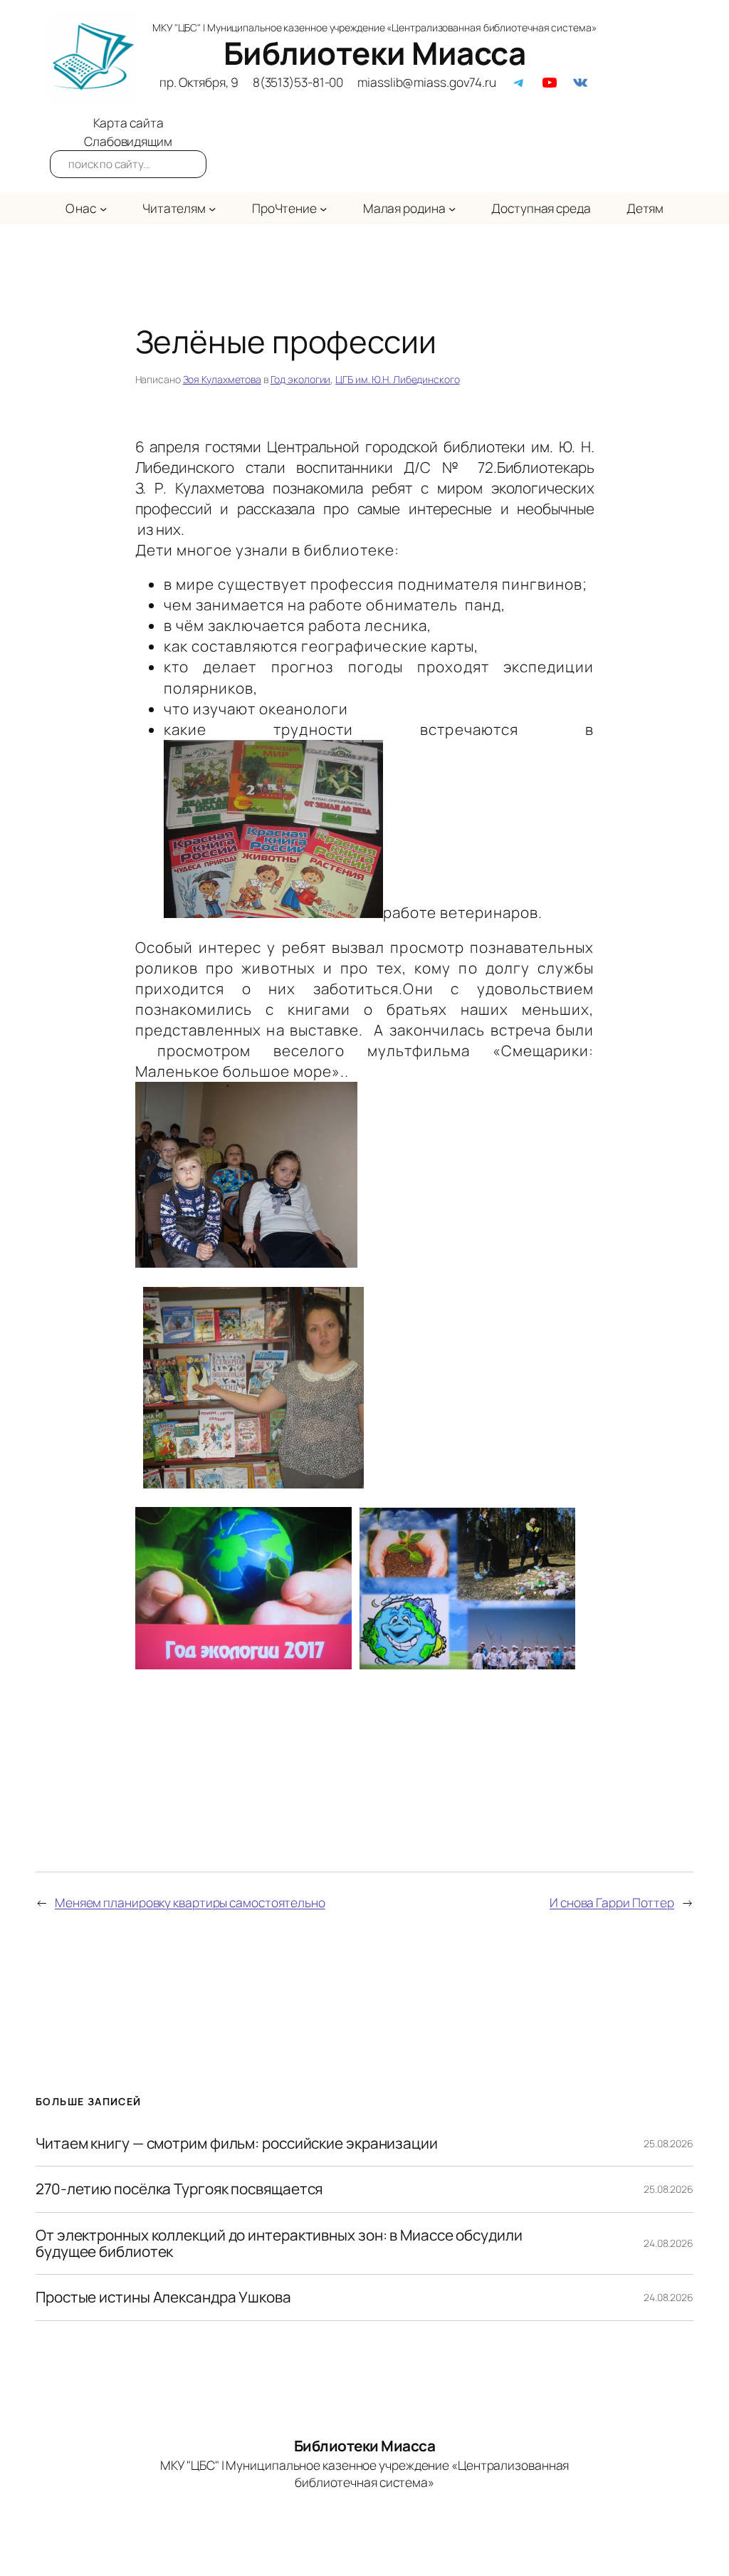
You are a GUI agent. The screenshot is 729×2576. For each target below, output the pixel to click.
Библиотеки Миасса (375, 53)
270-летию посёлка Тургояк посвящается (179, 2189)
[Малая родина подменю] (452, 208)
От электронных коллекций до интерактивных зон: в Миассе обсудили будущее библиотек (279, 2244)
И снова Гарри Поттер (612, 1902)
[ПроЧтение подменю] (323, 208)
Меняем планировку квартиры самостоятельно (190, 1902)
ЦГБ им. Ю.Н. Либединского (398, 379)
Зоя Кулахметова (222, 379)
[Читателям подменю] (212, 208)
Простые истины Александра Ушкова (163, 2297)
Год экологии (301, 379)
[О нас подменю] (103, 208)
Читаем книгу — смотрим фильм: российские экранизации (237, 2143)
